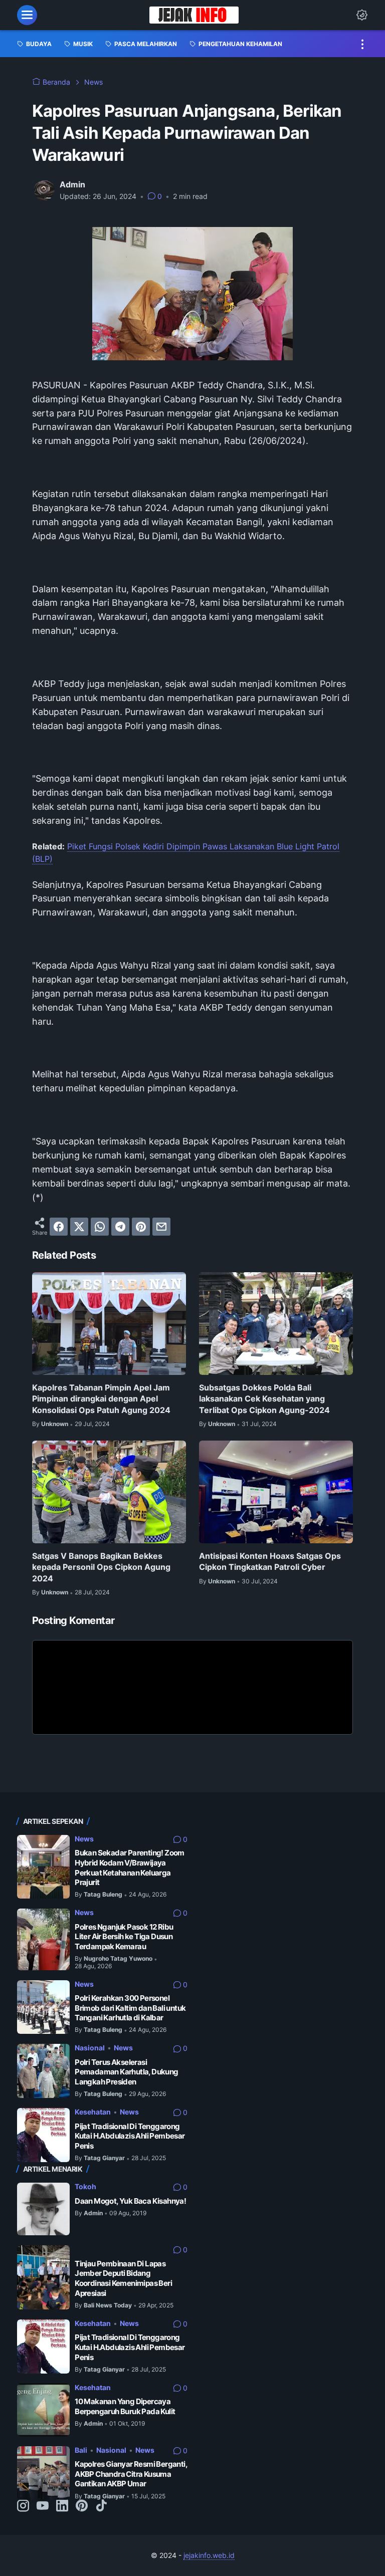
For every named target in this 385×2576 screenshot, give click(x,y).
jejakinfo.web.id (209, 2555)
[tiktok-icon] (101, 2506)
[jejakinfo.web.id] (194, 15)
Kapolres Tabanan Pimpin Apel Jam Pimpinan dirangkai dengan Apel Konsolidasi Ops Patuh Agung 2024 (101, 1399)
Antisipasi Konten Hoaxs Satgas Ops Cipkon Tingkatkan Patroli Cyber (270, 1561)
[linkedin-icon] (62, 2506)
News (84, 1839)
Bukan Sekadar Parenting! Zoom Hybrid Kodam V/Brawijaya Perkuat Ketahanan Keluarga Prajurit (130, 1867)
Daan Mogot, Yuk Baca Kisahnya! (130, 2201)
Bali (81, 2450)
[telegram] (120, 1227)
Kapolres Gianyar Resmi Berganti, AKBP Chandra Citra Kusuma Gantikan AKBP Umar (131, 2474)
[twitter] (79, 1227)
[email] (161, 1227)
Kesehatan (93, 2112)
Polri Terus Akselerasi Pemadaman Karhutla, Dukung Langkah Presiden (126, 2072)
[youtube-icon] (43, 2506)
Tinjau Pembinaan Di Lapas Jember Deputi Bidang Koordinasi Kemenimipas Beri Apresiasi (123, 2278)
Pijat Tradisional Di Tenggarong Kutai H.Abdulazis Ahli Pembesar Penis (130, 2136)
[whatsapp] (100, 1227)
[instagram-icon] (23, 2506)
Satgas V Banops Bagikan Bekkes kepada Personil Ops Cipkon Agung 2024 (101, 1567)
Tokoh (85, 2186)
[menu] (27, 15)
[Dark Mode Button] (362, 15)
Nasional (90, 2048)
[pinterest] (141, 1227)
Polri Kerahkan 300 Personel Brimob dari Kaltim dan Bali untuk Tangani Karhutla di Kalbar (130, 2008)
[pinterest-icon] (82, 2506)
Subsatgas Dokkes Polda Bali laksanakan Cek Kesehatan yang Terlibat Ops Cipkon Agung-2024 (264, 1399)
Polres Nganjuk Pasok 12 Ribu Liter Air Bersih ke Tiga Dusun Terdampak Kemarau (124, 1937)
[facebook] (59, 1227)
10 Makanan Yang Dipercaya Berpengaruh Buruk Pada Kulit (125, 2406)
